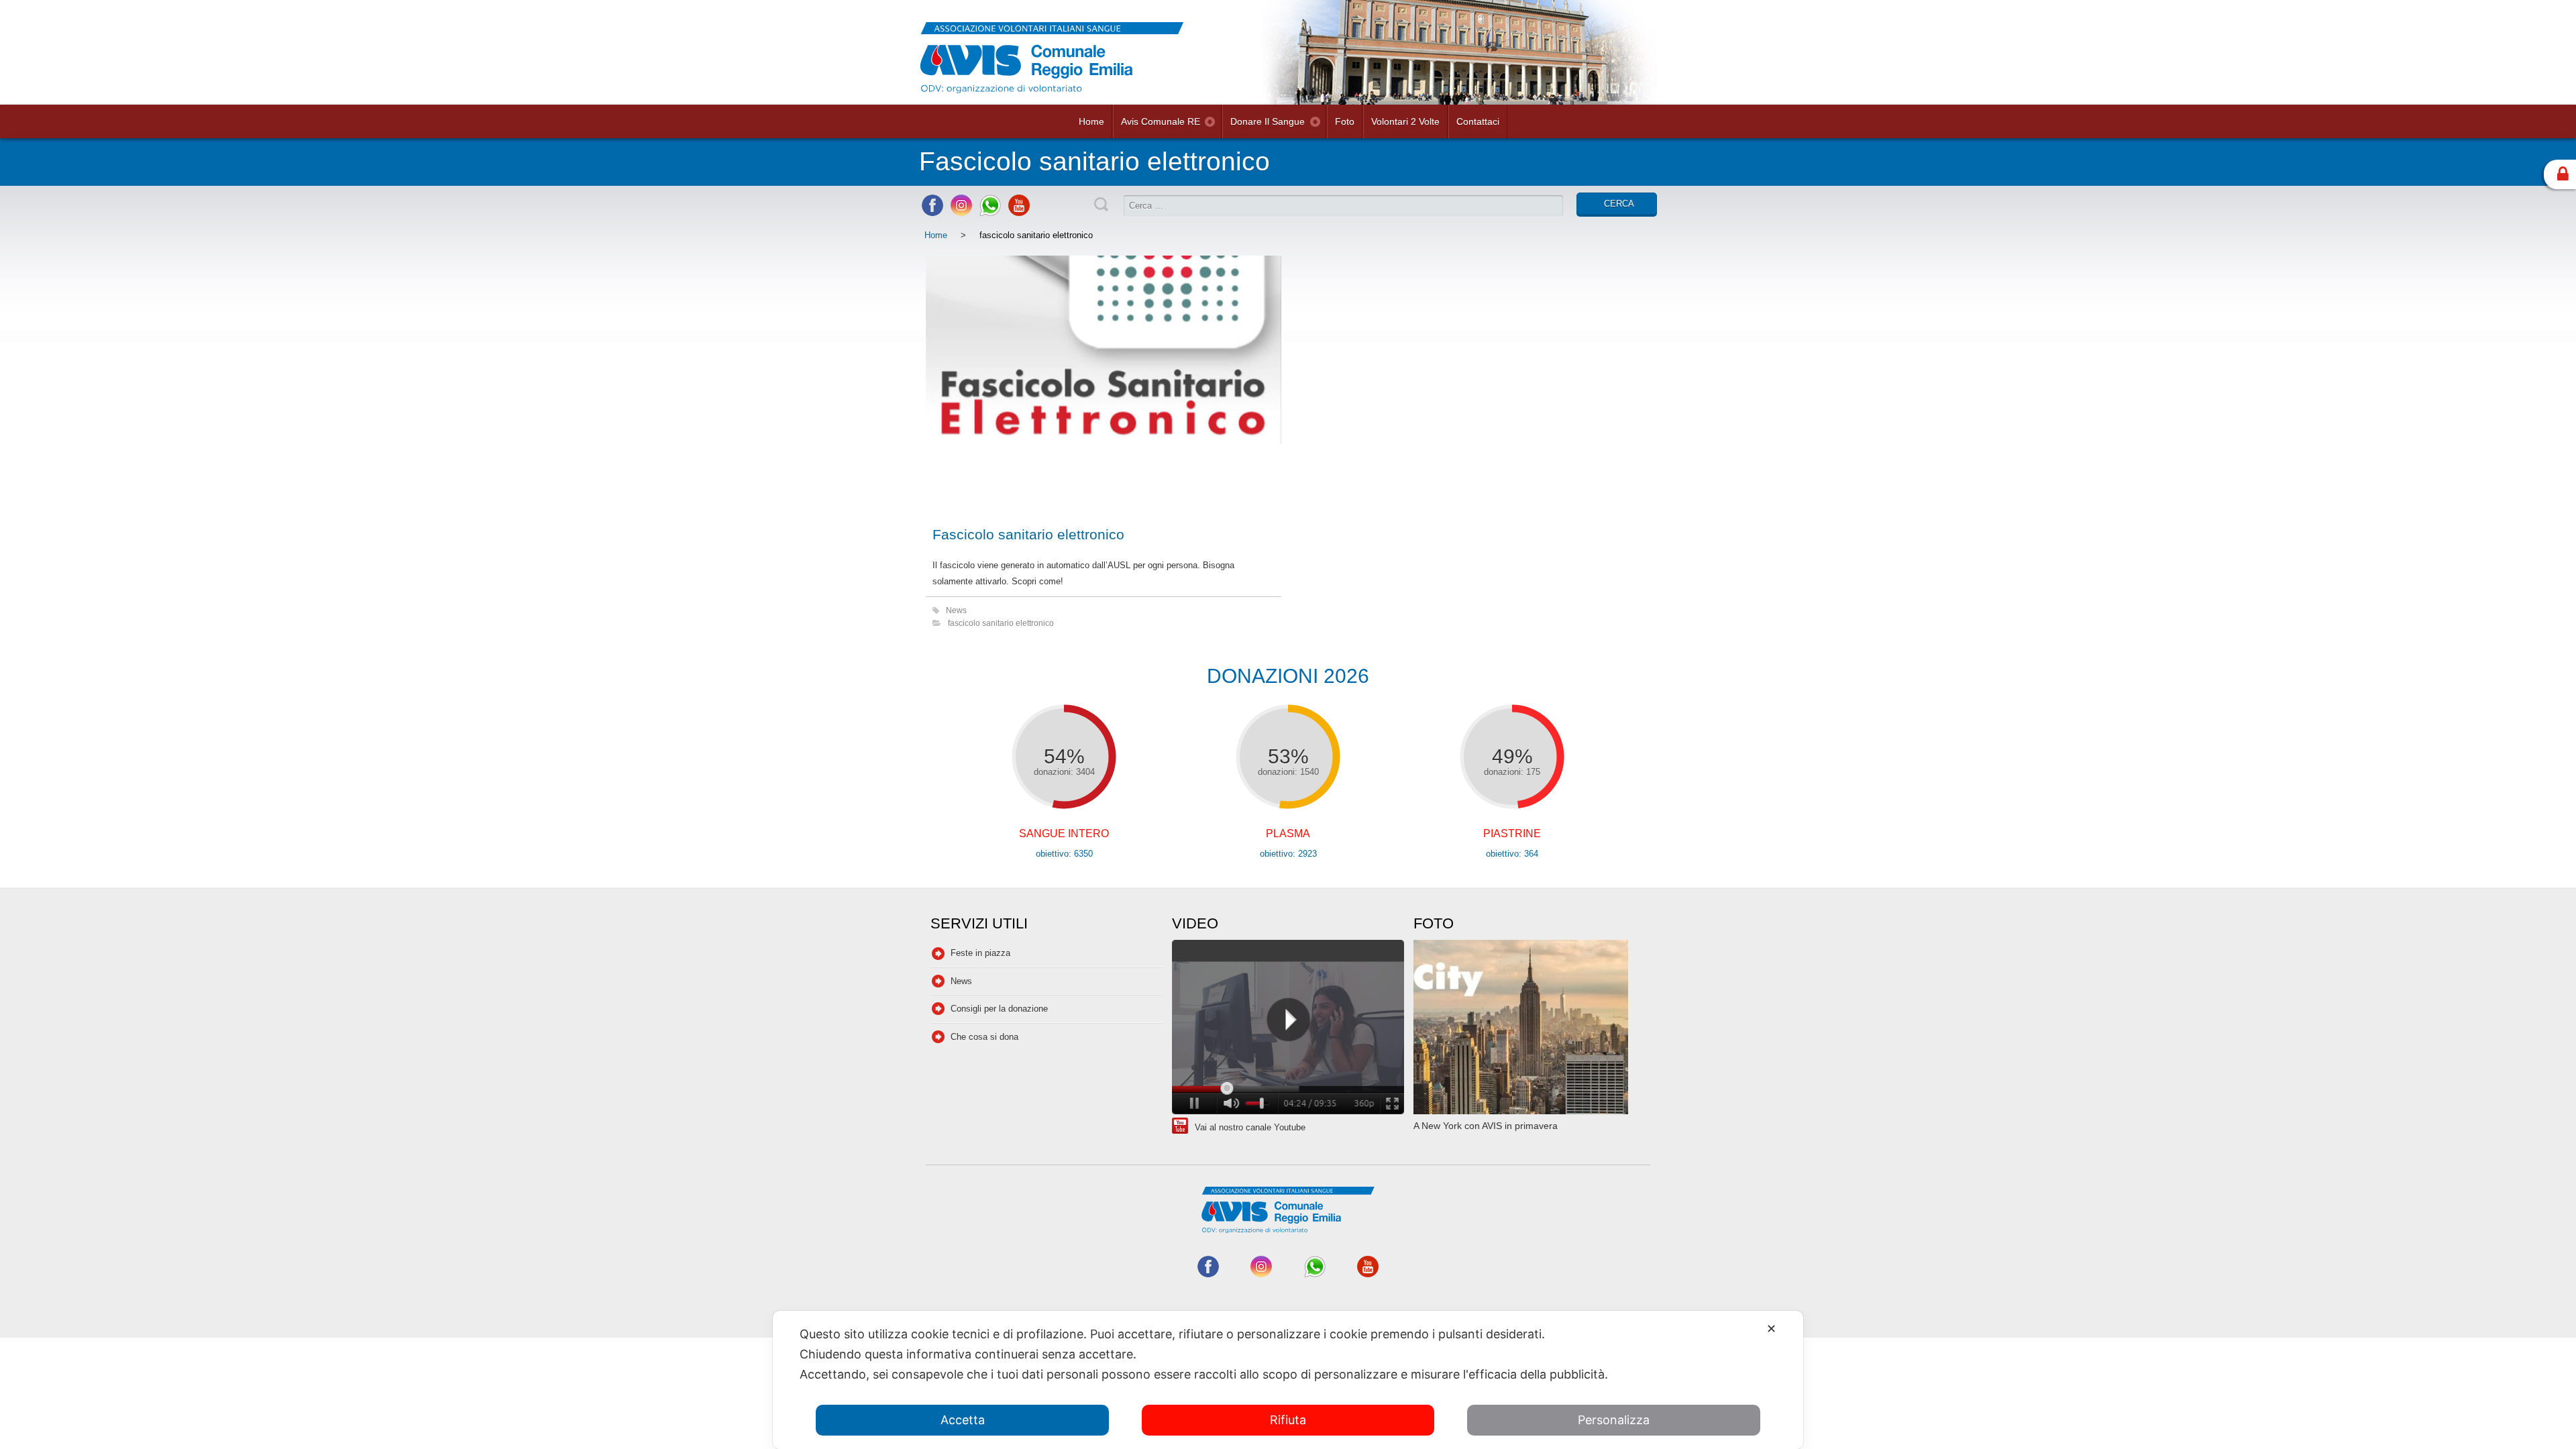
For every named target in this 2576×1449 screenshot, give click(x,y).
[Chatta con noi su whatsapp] (990, 213)
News (956, 610)
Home (1091, 121)
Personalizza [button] (1614, 1420)
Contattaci (1478, 121)
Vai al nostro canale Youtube (1250, 1127)
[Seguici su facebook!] (932, 213)
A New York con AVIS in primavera (1486, 1126)
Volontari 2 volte (1405, 121)
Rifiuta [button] (1288, 1420)
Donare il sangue (1268, 121)
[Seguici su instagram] (961, 213)
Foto (1345, 121)
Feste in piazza (980, 953)
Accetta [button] (963, 1420)
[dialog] (1288, 1380)
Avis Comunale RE (1161, 121)
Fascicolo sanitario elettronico (1028, 534)
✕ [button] (1771, 1329)
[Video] (1288, 1029)
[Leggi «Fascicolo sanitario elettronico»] (1104, 384)
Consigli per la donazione (999, 1009)
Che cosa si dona (984, 1037)
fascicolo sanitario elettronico (1001, 623)
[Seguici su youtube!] (1019, 213)
